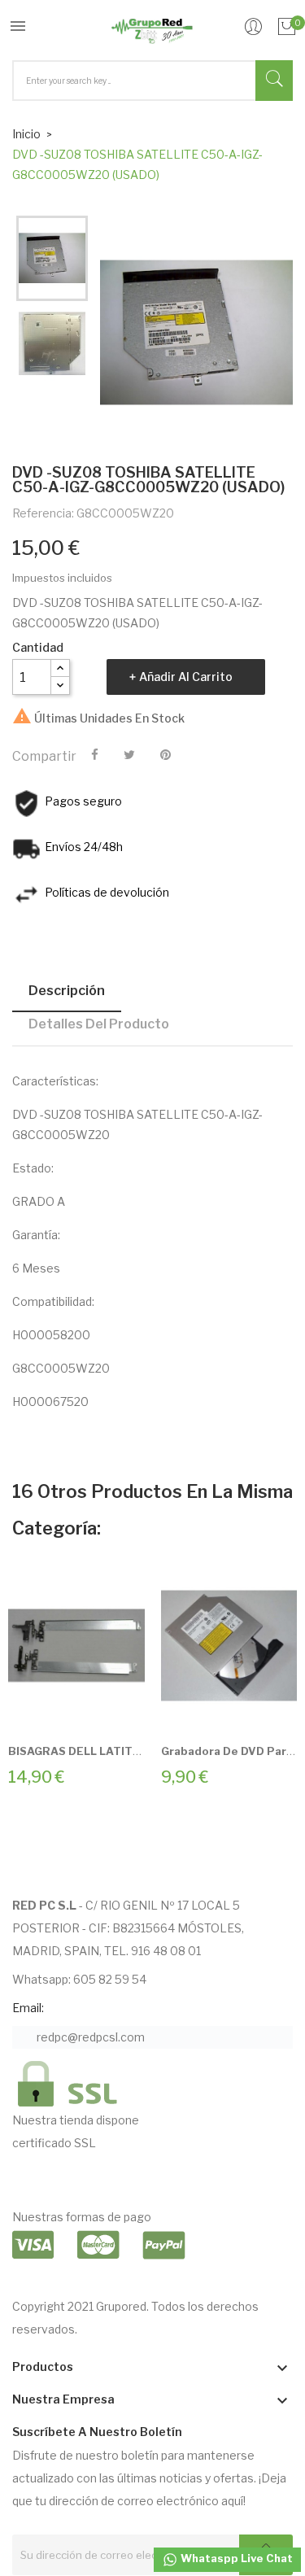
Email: (28, 2008)
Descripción (67, 991)
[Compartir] (95, 755)
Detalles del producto (99, 1024)
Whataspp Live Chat (235, 2558)
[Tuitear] (129, 755)
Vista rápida (94, 1708)
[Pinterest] (166, 755)
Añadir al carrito (186, 677)
